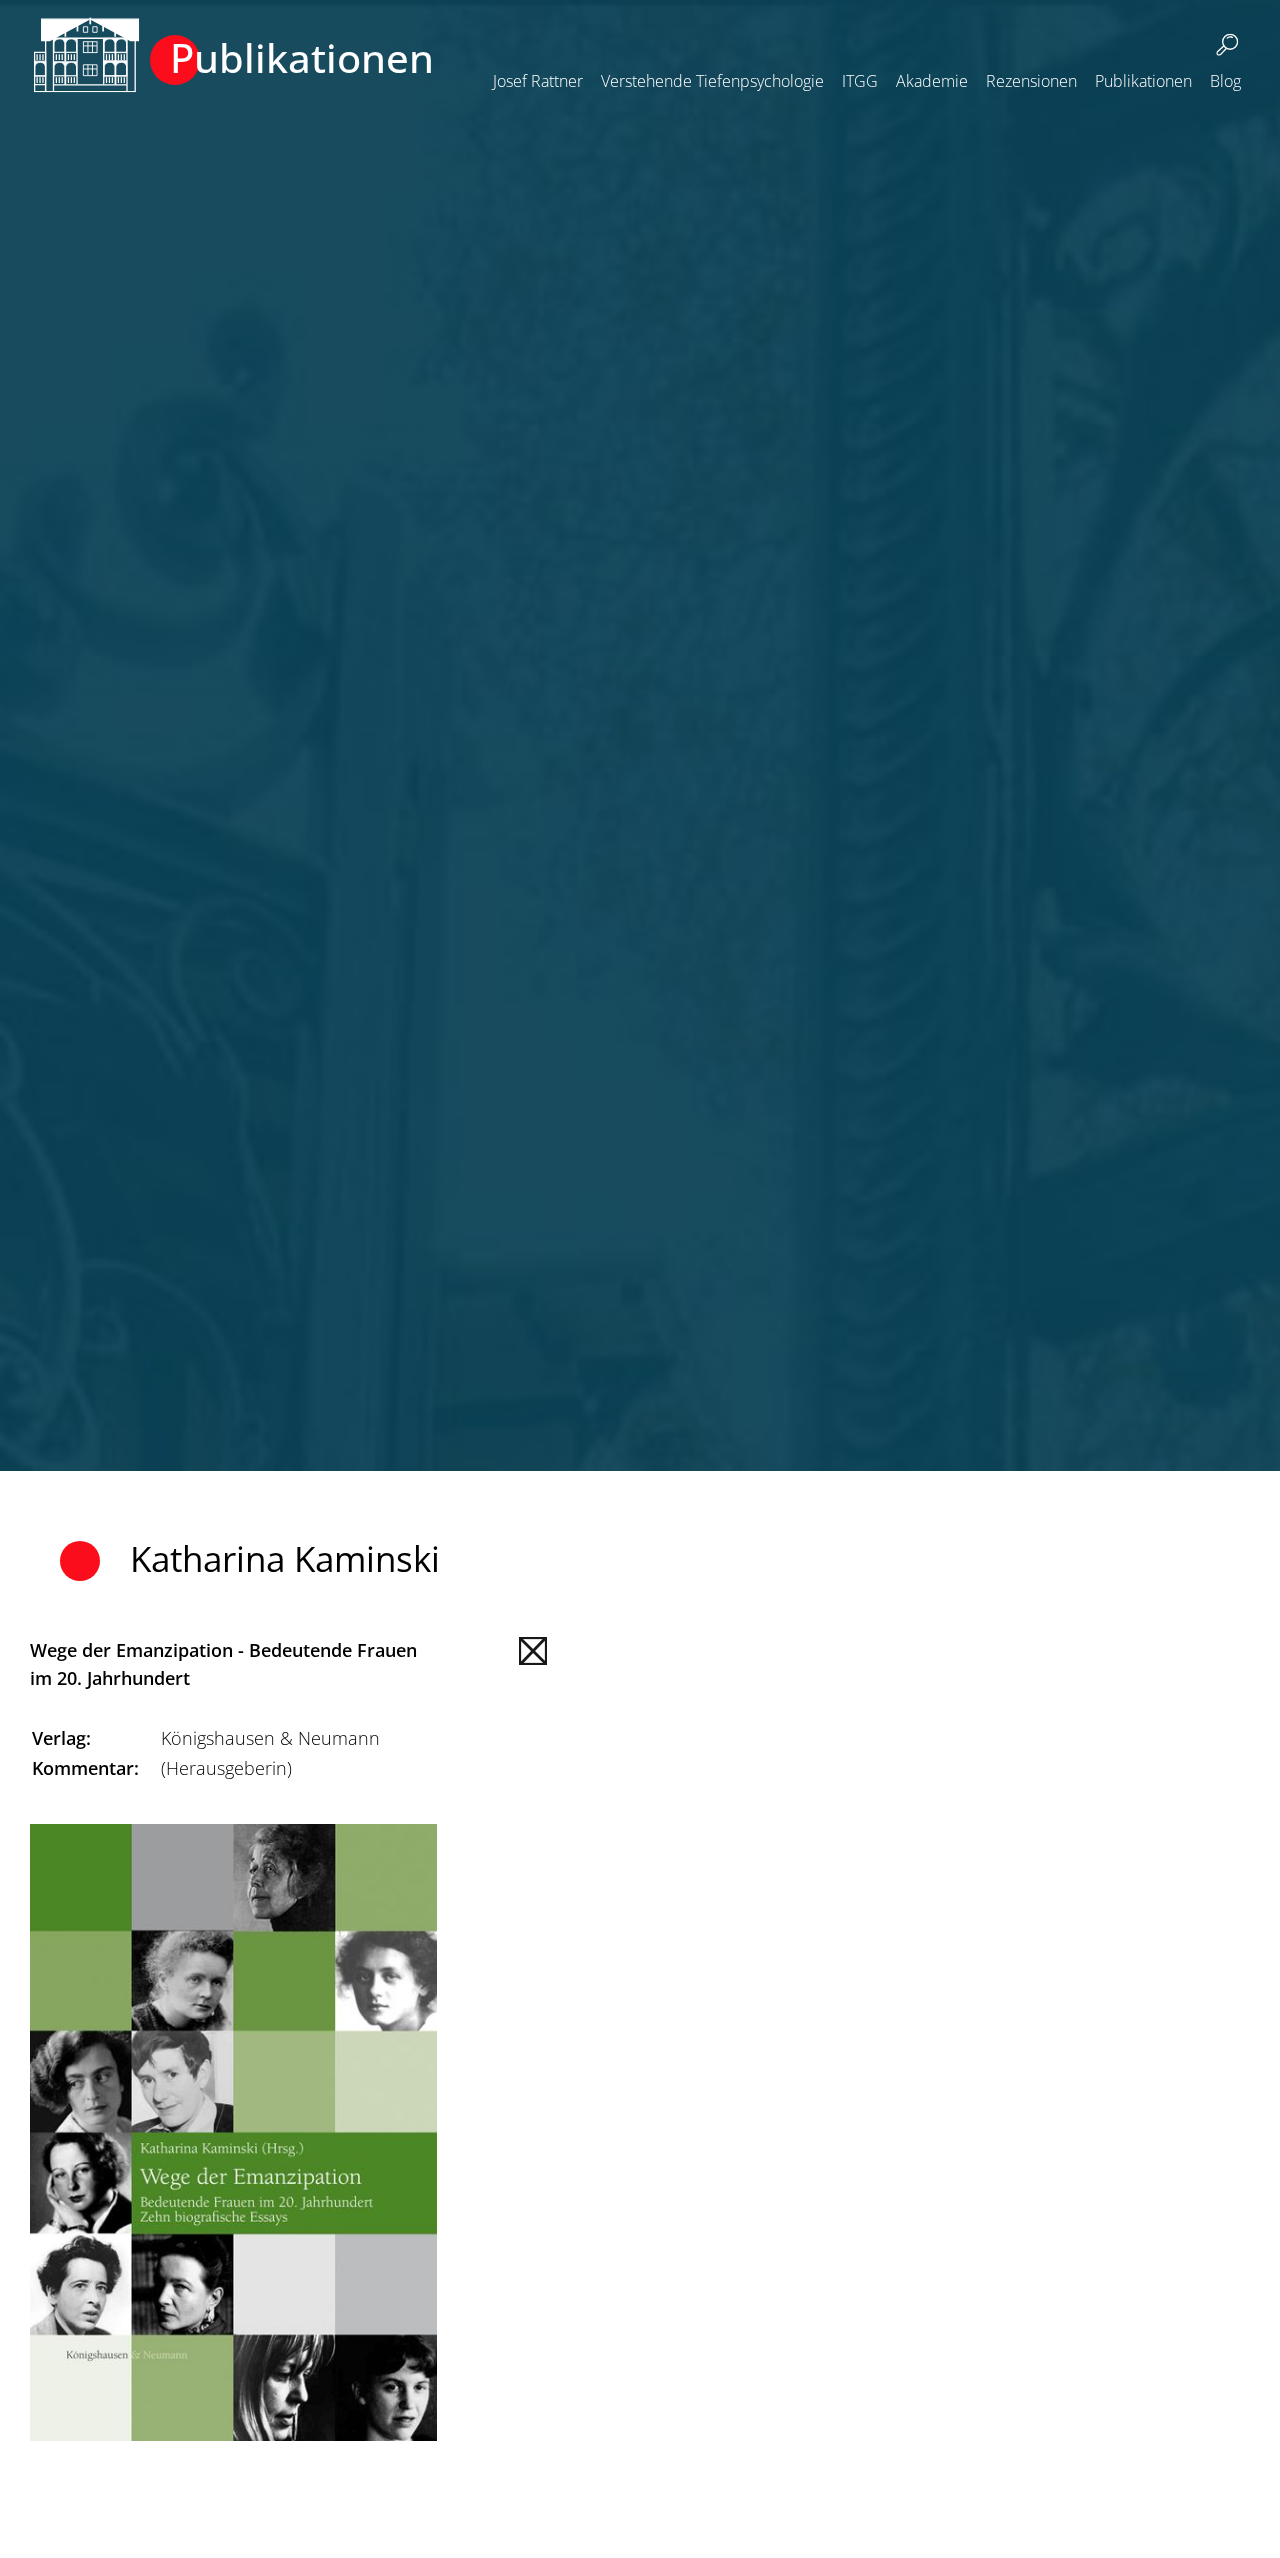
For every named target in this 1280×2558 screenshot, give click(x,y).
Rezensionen (1031, 81)
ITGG (860, 81)
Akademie (932, 81)
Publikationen (1143, 81)
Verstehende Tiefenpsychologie (712, 81)
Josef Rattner (538, 81)
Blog (1225, 81)
